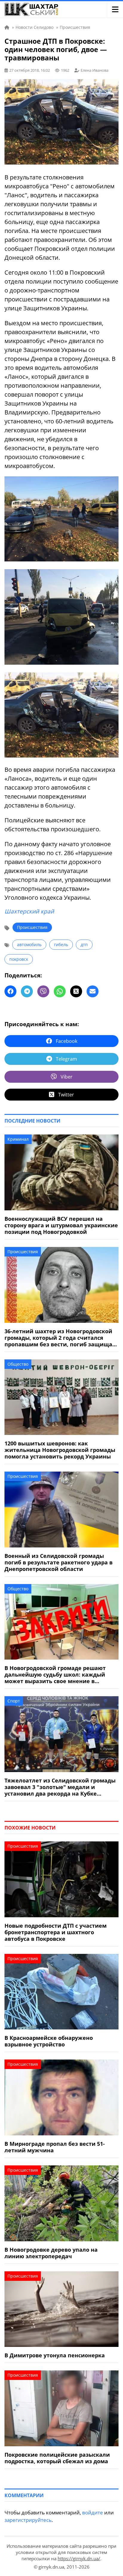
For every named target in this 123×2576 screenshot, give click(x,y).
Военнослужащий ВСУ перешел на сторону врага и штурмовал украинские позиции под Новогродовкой (61, 1225)
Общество (18, 1364)
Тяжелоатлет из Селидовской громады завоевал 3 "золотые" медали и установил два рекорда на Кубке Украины (60, 1787)
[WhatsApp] (60, 991)
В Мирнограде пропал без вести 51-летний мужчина (55, 2147)
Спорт (14, 1701)
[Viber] (43, 991)
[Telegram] (27, 991)
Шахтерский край (29, 911)
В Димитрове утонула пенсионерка (55, 2355)
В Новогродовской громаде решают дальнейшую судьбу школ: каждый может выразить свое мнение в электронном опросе (55, 1674)
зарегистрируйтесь (28, 2520)
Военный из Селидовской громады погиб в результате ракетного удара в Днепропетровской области (59, 1562)
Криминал (18, 1139)
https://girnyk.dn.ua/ (79, 2558)
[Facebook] (10, 991)
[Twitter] (76, 991)
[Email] (93, 991)
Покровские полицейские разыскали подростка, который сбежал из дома (57, 2458)
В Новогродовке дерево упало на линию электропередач (51, 2253)
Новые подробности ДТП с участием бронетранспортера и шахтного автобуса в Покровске (56, 1932)
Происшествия (32, 927)
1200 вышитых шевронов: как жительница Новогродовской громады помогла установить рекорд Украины (60, 1450)
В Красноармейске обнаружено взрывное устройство (49, 2041)
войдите (93, 2512)
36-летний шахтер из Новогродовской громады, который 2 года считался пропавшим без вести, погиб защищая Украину (60, 1338)
